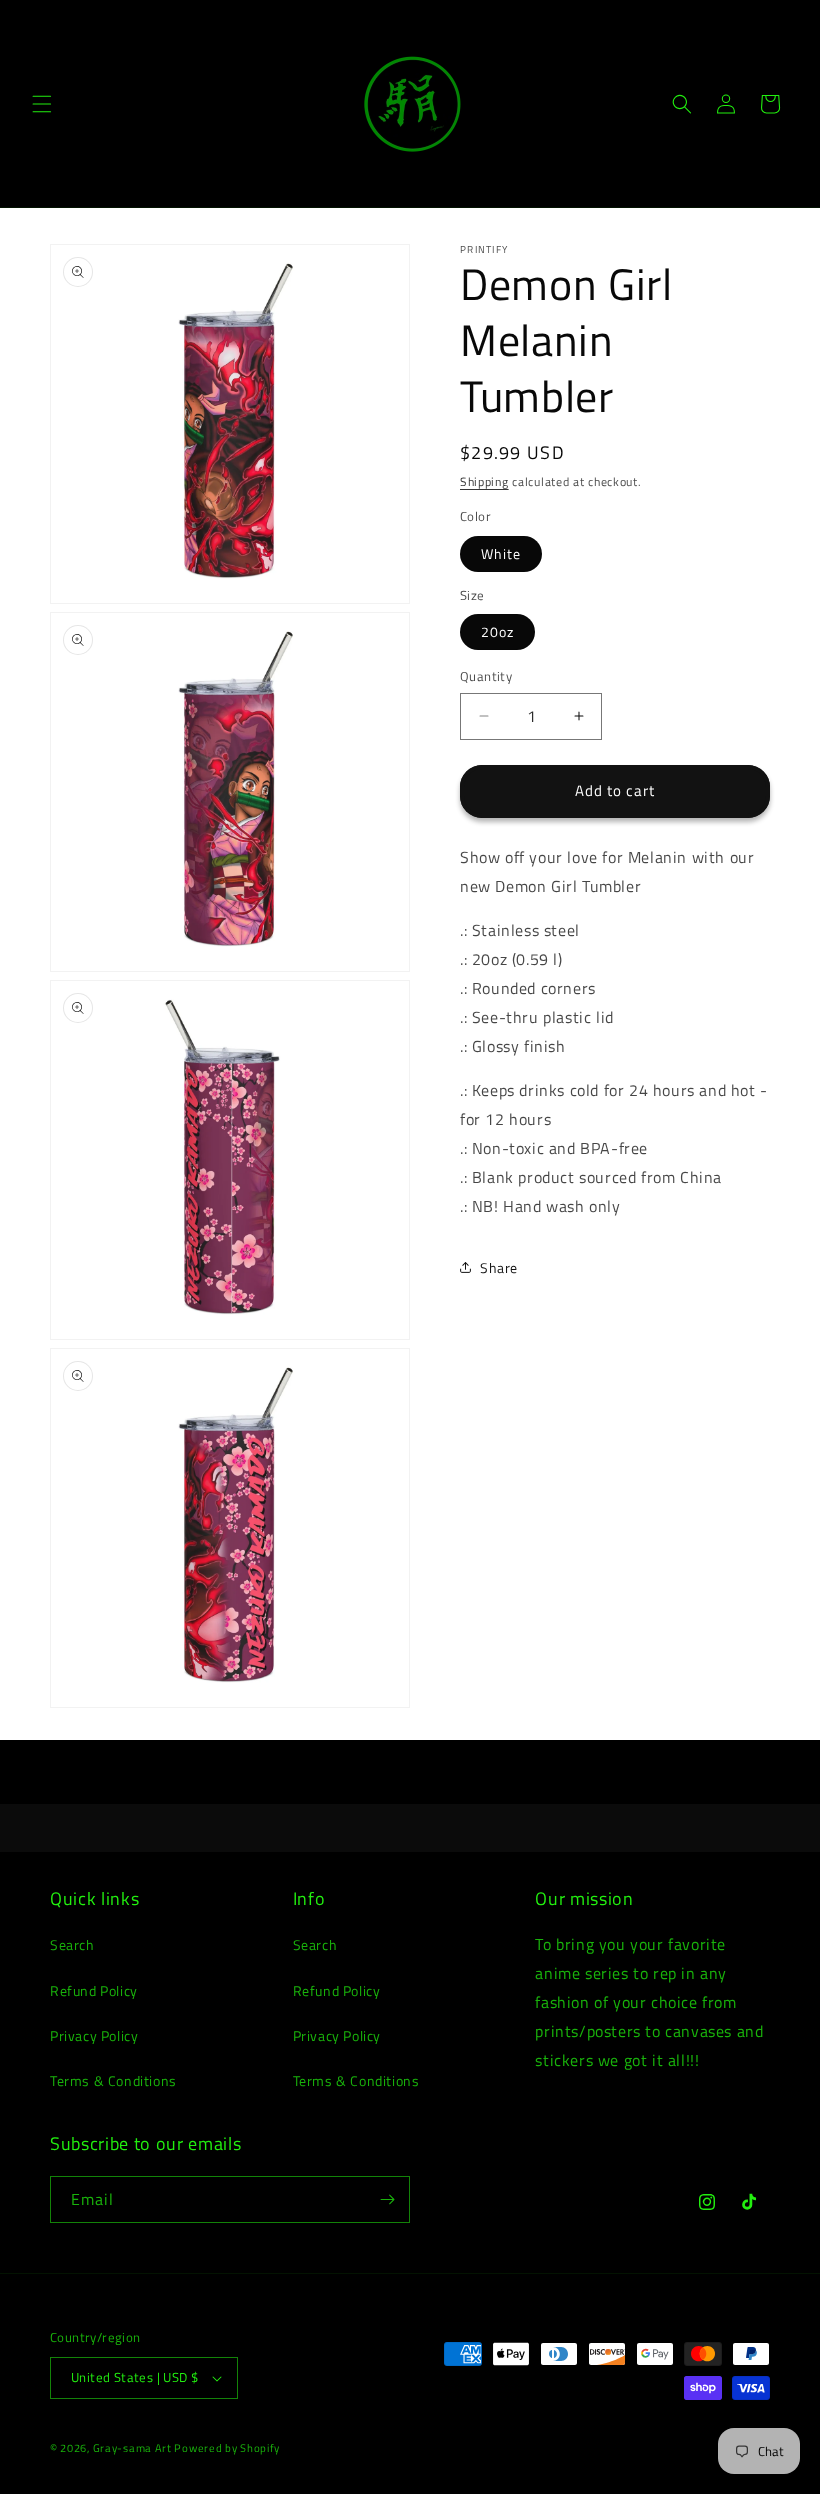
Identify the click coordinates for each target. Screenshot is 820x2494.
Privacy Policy (94, 2035)
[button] (42, 104)
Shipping (484, 481)
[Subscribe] (387, 2199)
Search (72, 1944)
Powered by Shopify (227, 2448)
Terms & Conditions (113, 2080)
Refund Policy (94, 1990)
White (501, 553)
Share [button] (499, 1267)
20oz (497, 631)
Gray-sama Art (134, 2448)
